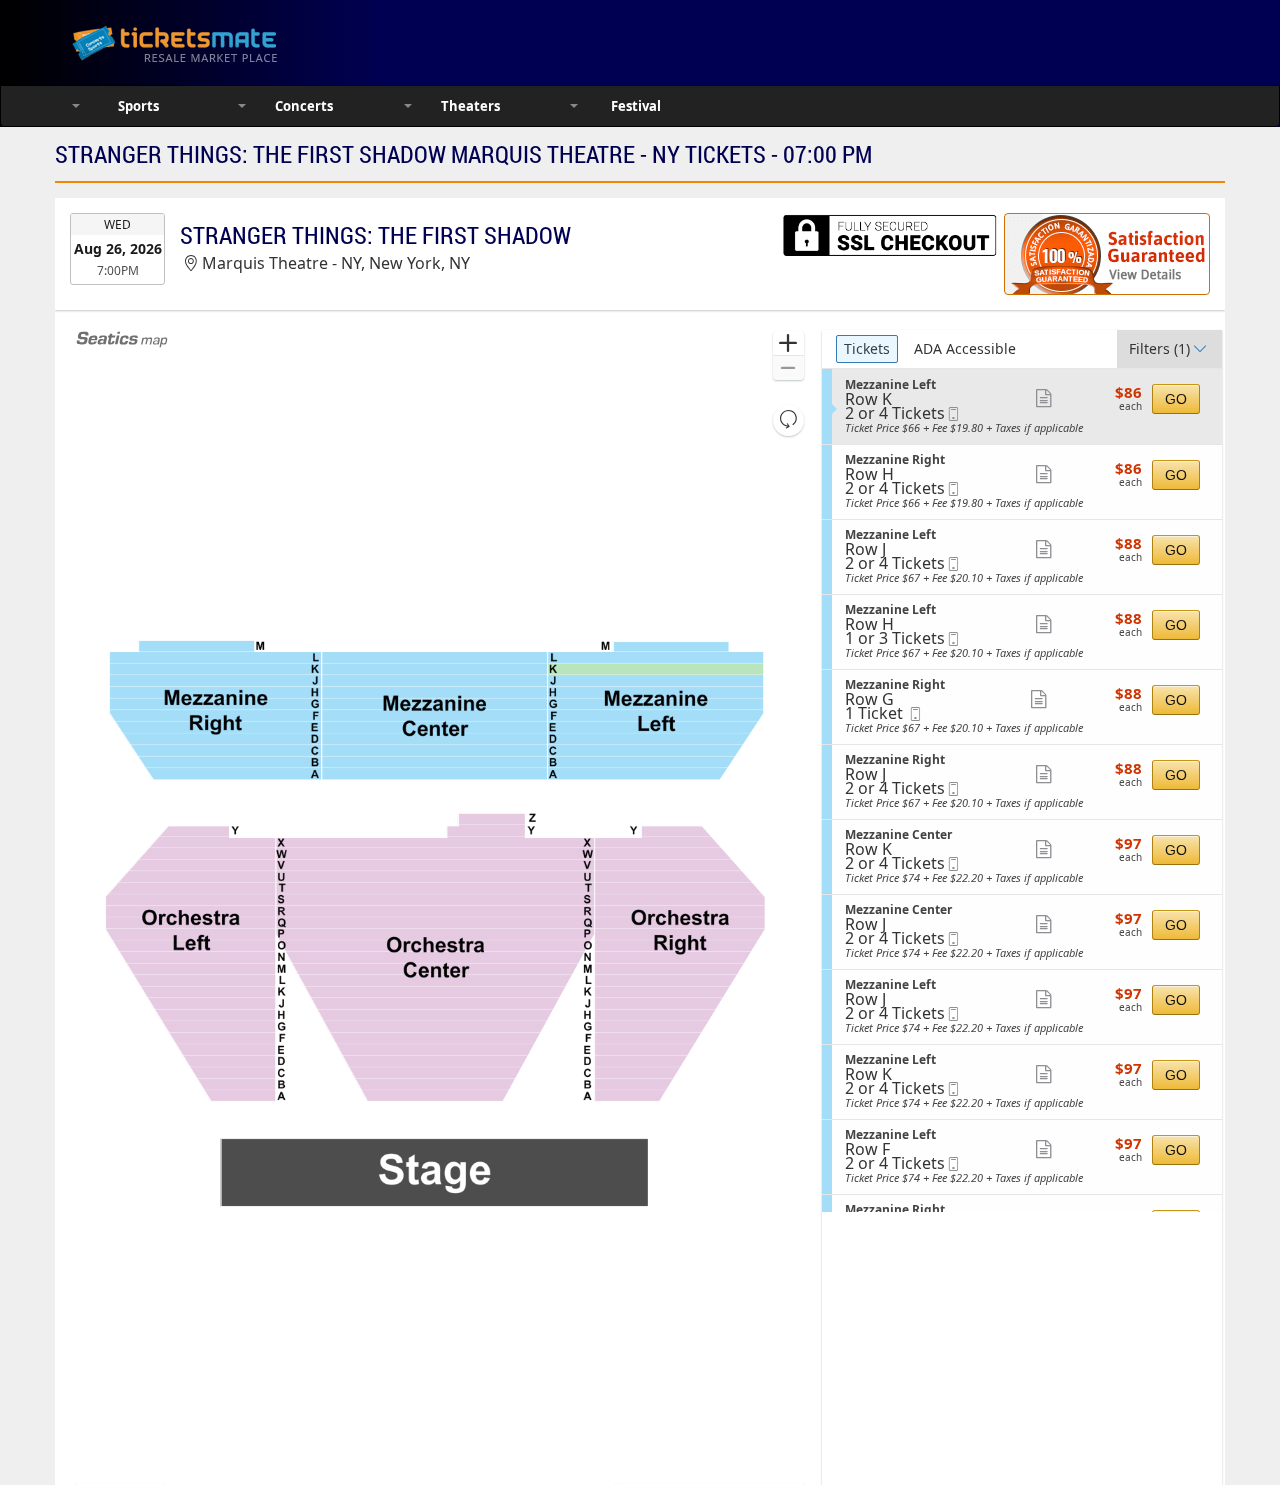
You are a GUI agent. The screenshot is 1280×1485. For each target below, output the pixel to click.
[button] (788, 343)
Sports (138, 106)
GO (1176, 399)
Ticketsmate (269, 42)
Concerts (304, 106)
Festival (636, 106)
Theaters (470, 106)
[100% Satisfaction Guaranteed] (1107, 254)
